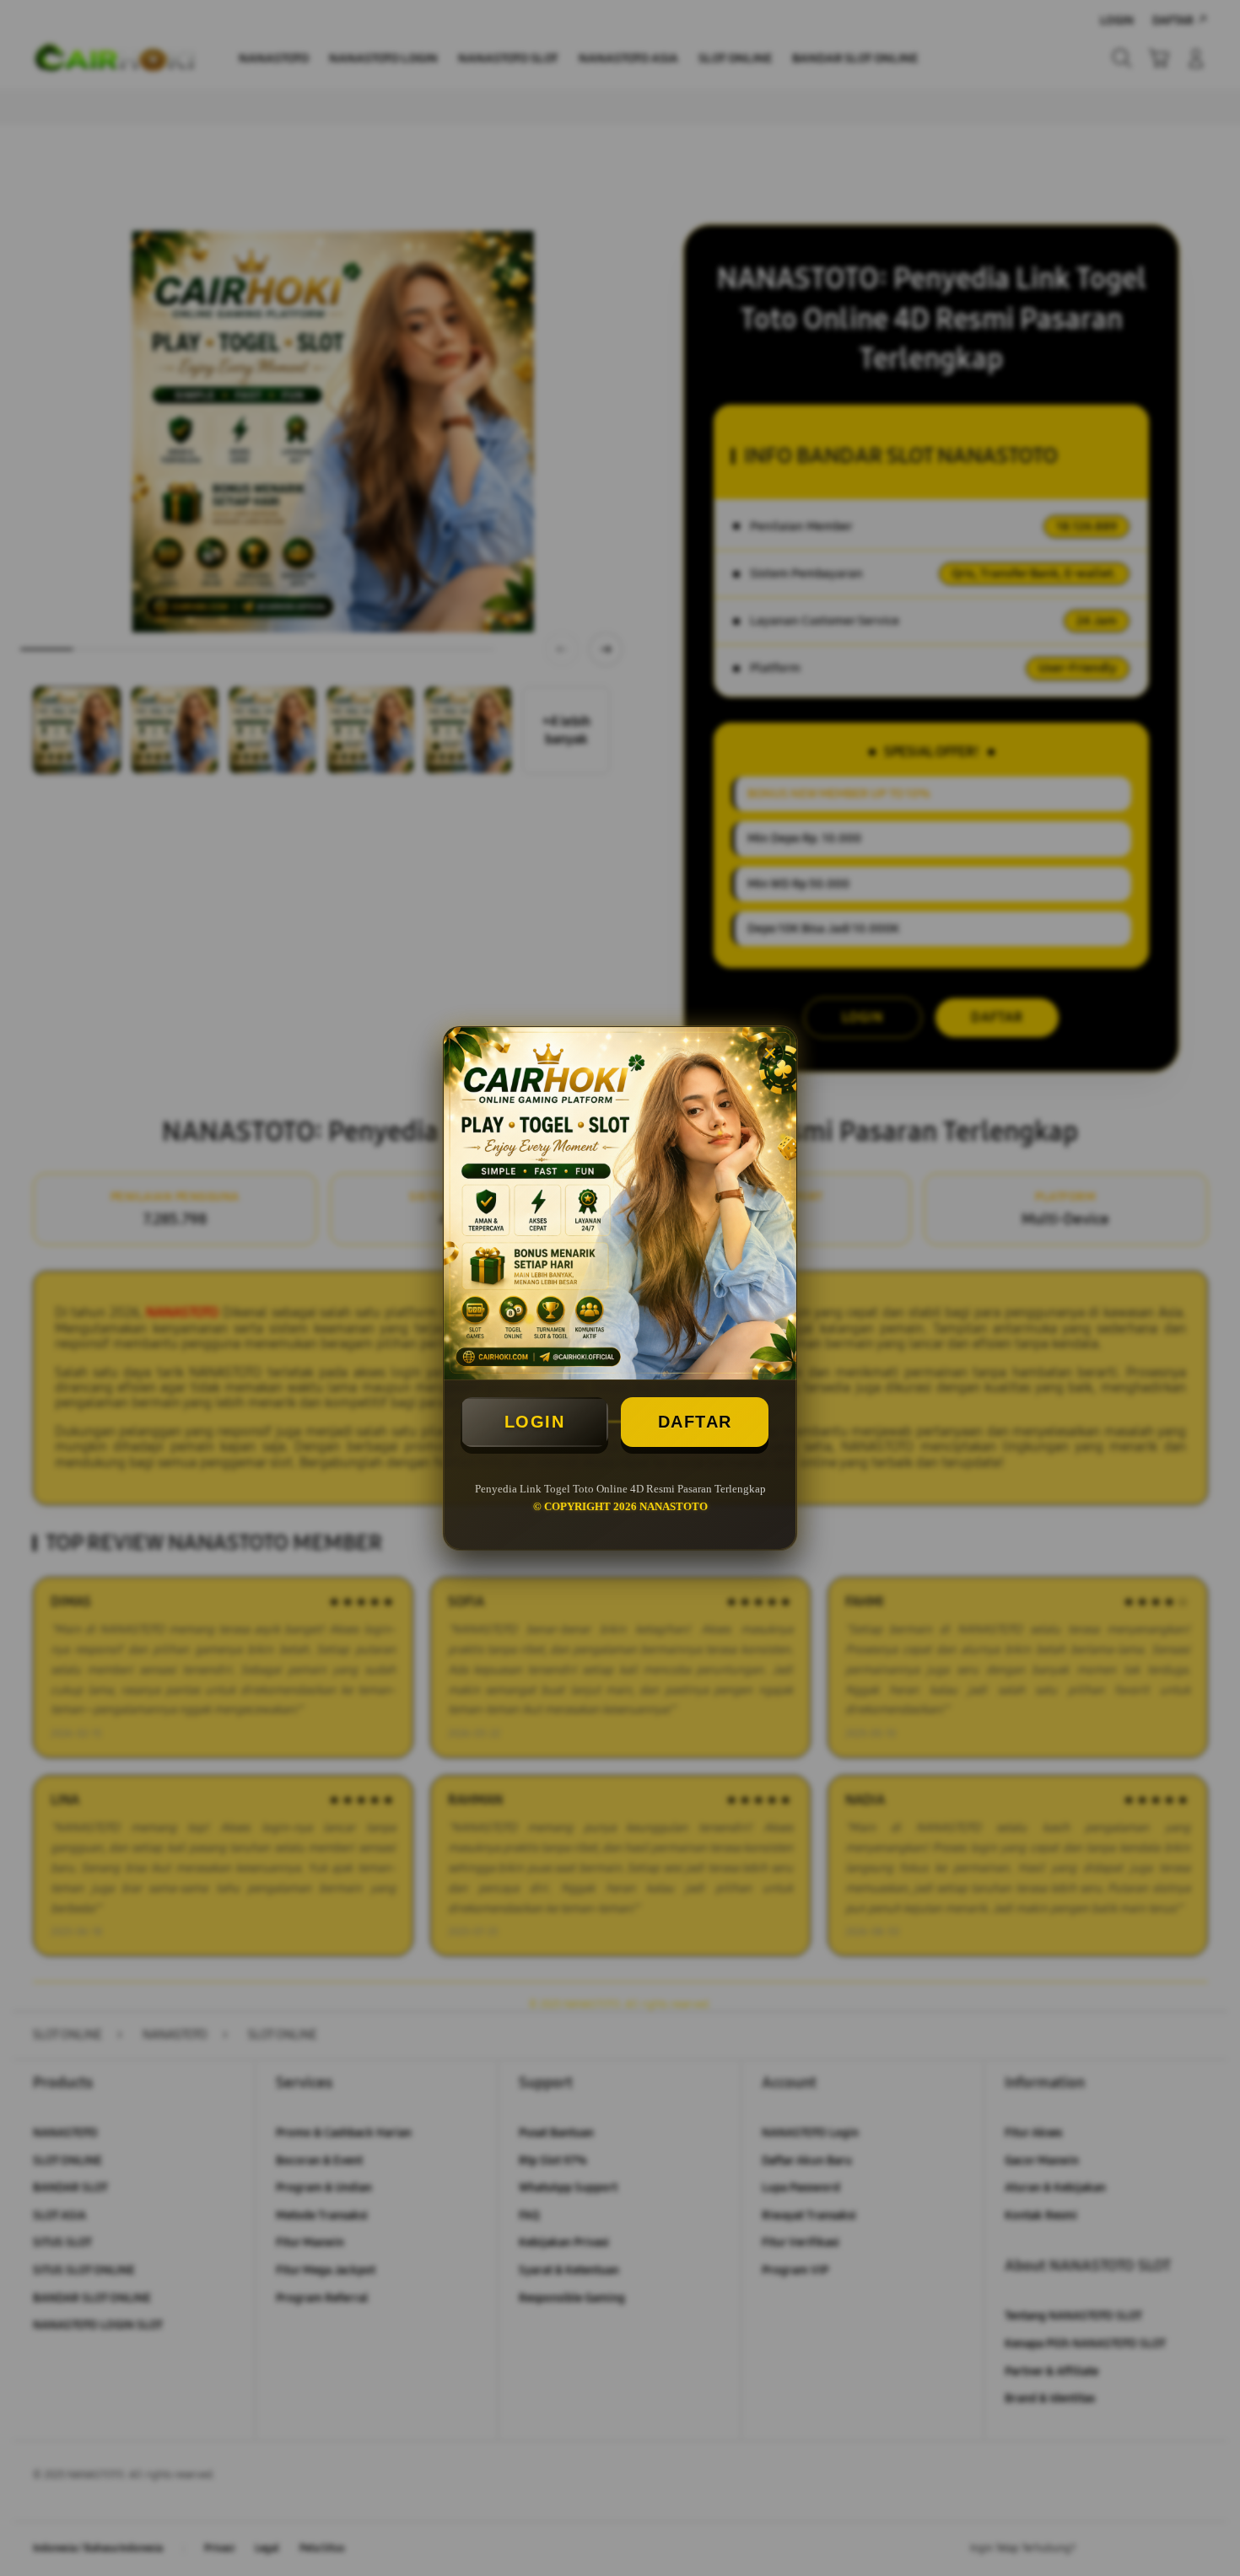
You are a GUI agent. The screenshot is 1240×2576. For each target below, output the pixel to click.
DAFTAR (695, 1422)
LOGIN (535, 1422)
